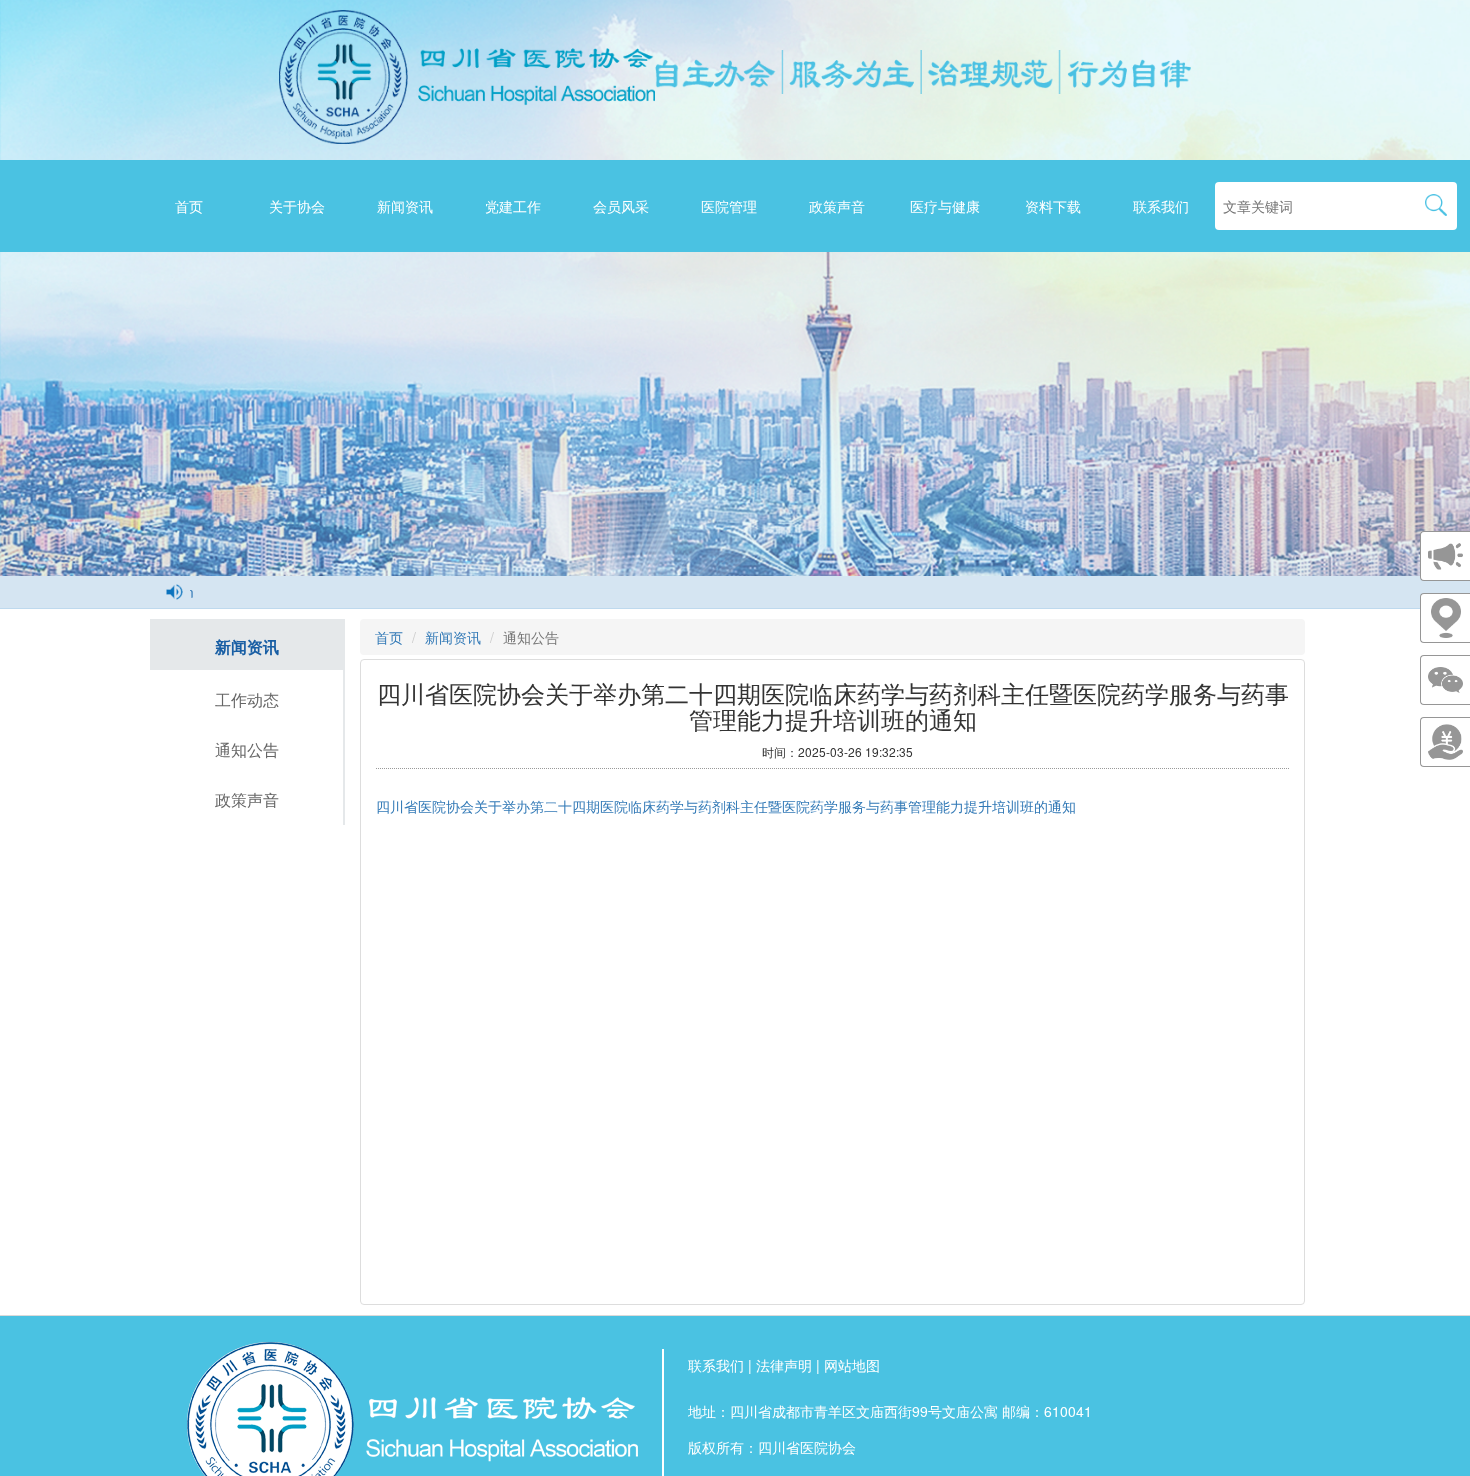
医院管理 (729, 206)
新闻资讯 (405, 206)
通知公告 (247, 749)
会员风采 (621, 206)
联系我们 (1161, 206)
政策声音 (837, 206)
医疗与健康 (945, 206)
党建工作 (513, 206)
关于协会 (297, 206)
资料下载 (1053, 206)
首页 (189, 206)
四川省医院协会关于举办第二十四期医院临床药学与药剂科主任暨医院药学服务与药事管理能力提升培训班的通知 (726, 807)
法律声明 (784, 1365)
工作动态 (247, 699)
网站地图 (852, 1365)
